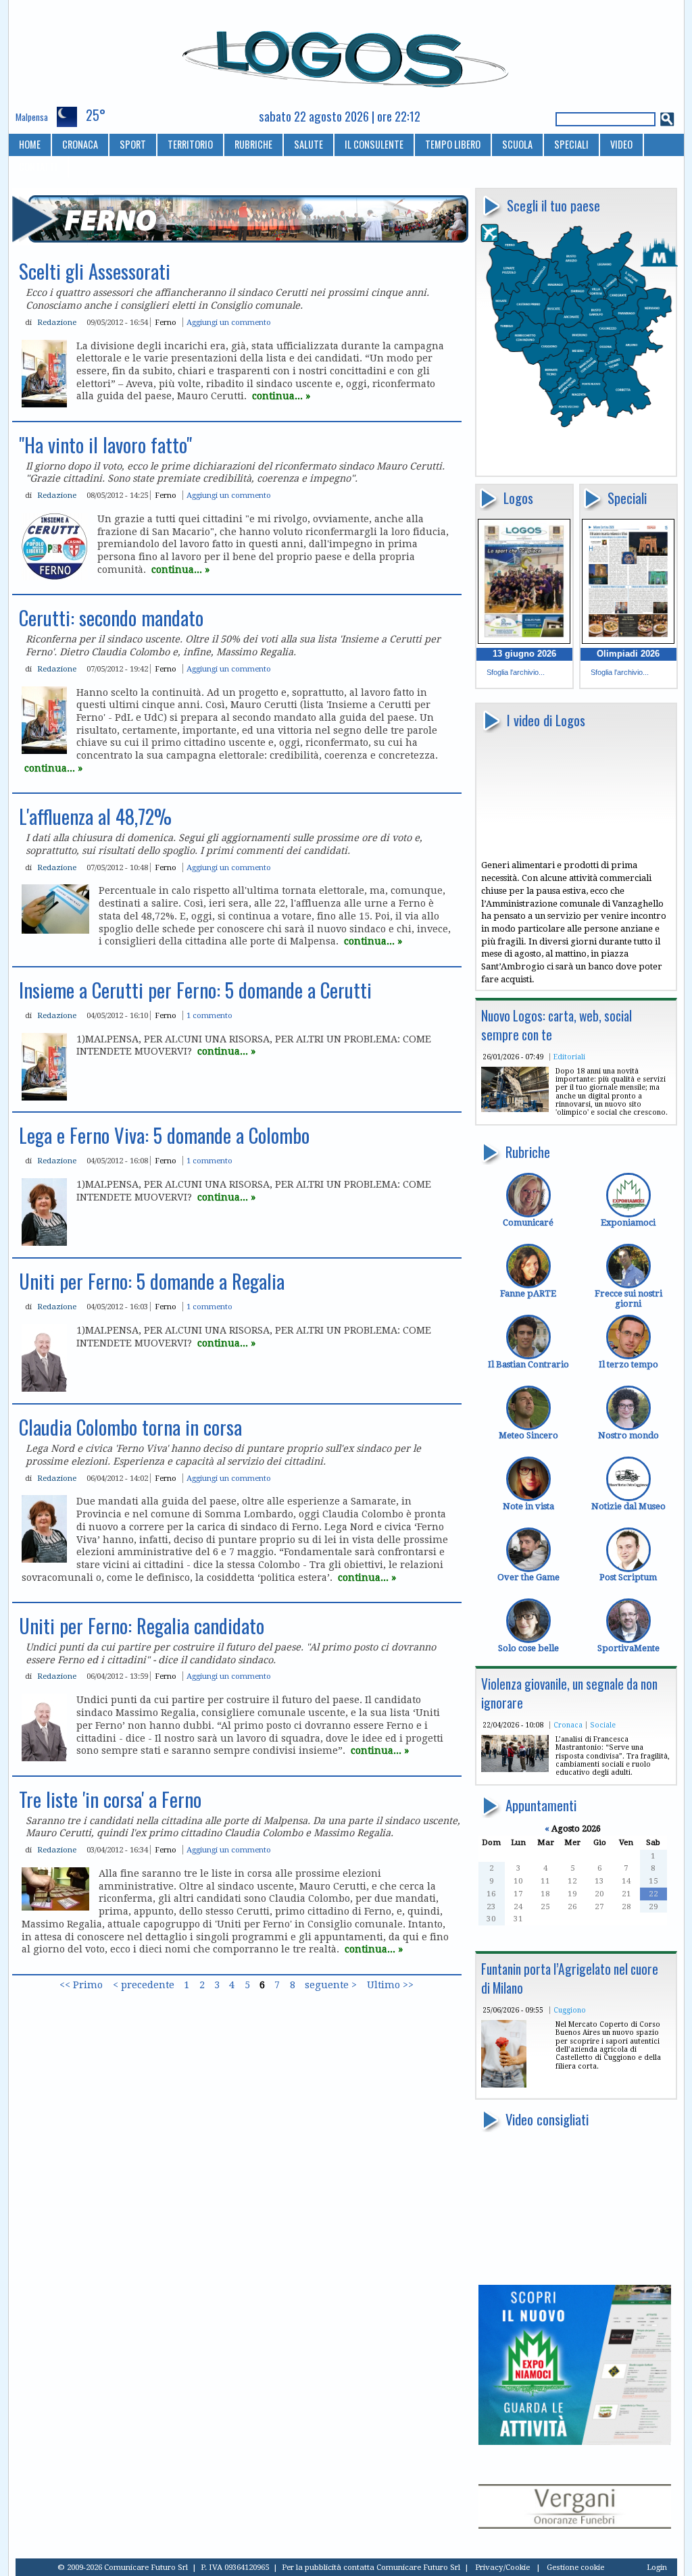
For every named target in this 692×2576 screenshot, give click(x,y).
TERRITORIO (190, 144)
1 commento (209, 1015)
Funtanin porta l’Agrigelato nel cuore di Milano (570, 1978)
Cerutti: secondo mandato (111, 617)
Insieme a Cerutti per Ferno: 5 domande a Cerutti (195, 990)
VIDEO (621, 144)
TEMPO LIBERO (453, 144)
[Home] (346, 53)
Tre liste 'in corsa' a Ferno (110, 1799)
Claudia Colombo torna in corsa (130, 1427)
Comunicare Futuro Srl (418, 2567)
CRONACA (80, 144)
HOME (30, 144)
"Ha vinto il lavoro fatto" (105, 445)
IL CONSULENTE (374, 144)
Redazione (57, 322)
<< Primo (81, 1986)
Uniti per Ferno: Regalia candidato (142, 1625)
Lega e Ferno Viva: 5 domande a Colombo (164, 1135)
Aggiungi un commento (229, 322)
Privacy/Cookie (502, 2567)
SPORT (133, 144)
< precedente (144, 1986)
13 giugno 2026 (524, 654)
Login (657, 2567)
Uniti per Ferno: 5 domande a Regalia (152, 1281)
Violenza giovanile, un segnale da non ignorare (569, 1693)
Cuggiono (570, 2010)
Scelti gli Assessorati (95, 271)
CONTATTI (38, 167)
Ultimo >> (390, 1986)
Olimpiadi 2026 (628, 654)
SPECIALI (571, 144)
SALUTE (308, 144)
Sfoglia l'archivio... (516, 672)
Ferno (166, 322)
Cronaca (568, 1725)
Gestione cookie (575, 2567)
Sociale (603, 1725)
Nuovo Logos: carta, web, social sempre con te (557, 1025)
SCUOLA (517, 144)
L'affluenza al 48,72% (95, 816)
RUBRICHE (253, 144)
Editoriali (569, 1057)
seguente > (331, 1986)
